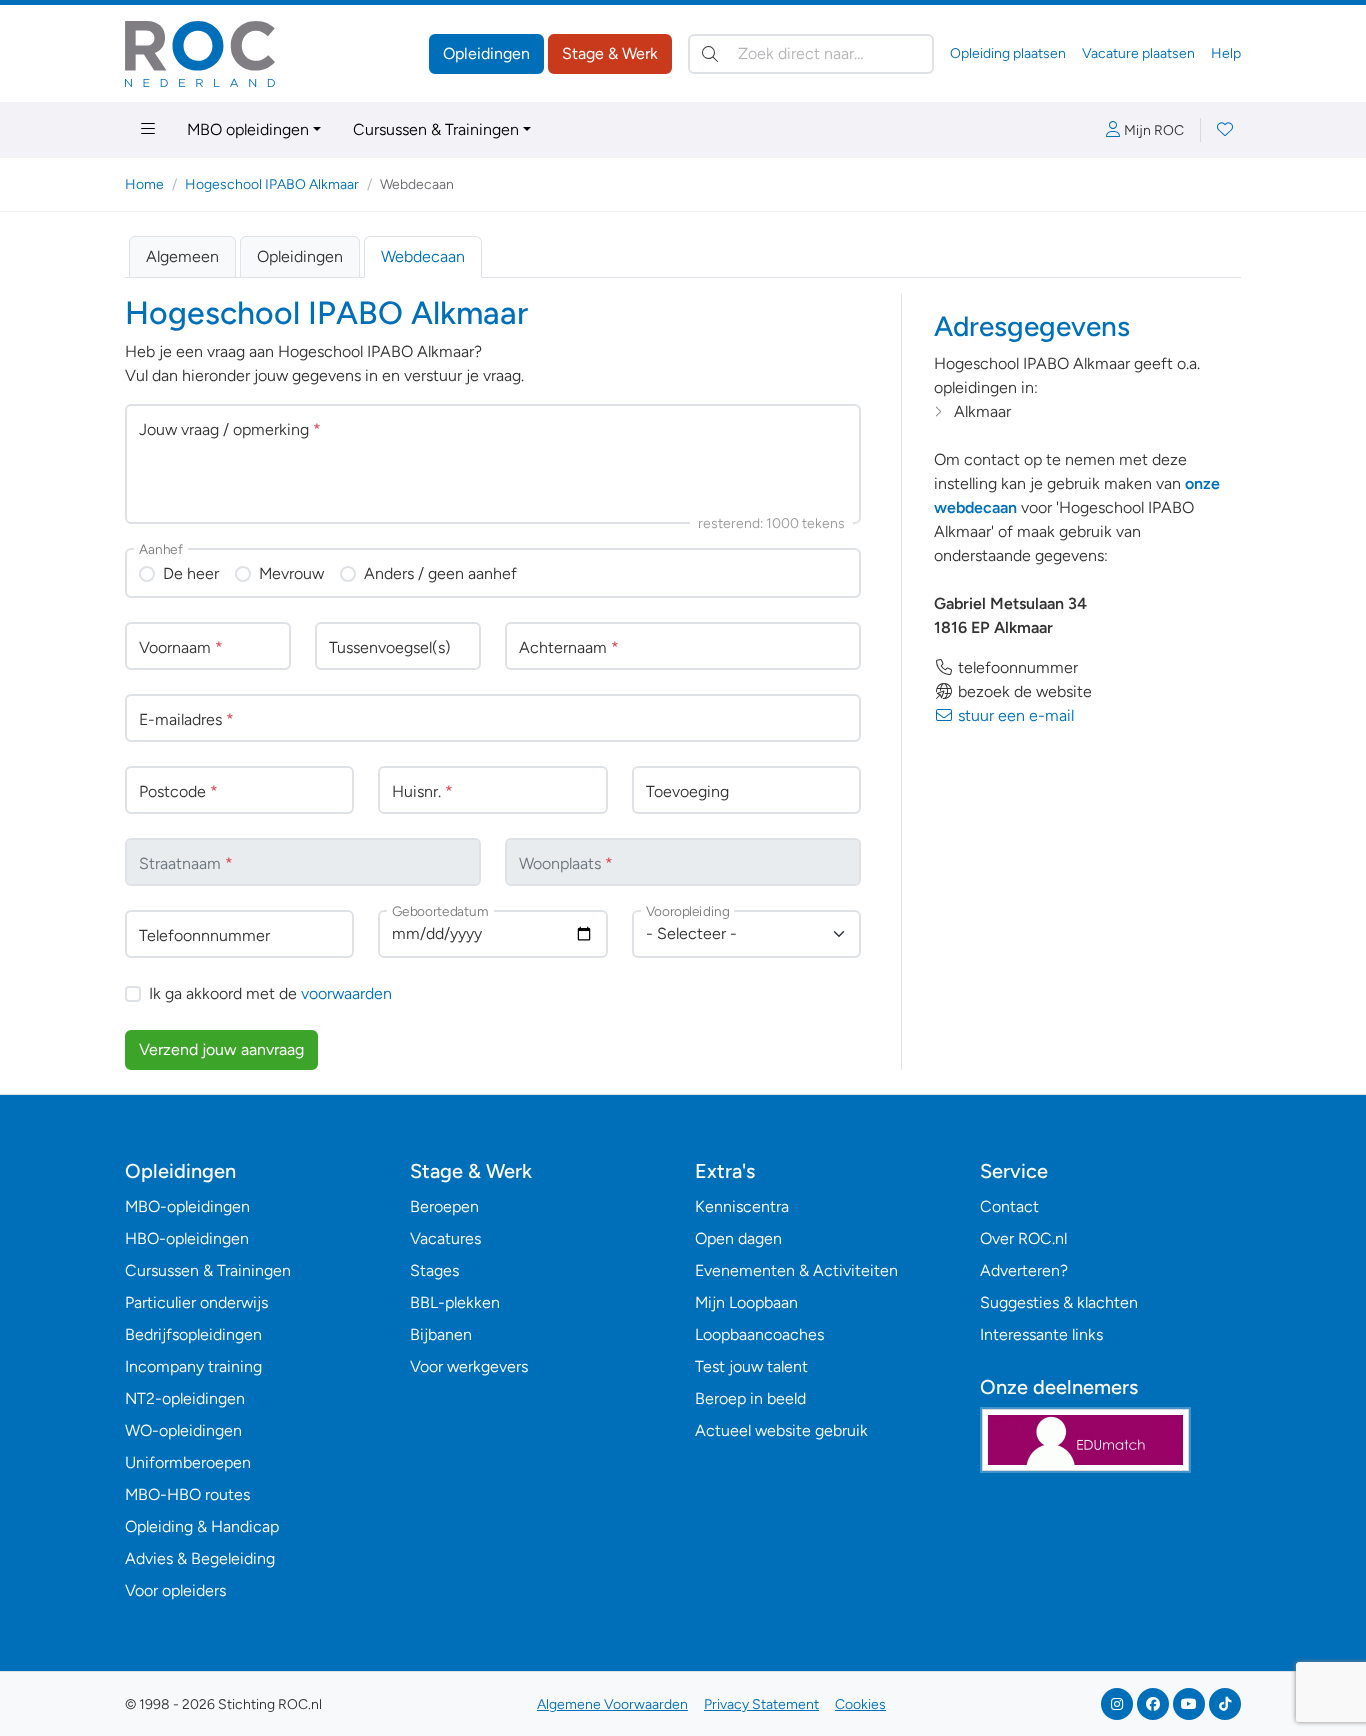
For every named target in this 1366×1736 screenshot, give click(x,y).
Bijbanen (441, 1334)
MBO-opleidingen (187, 1206)
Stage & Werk (610, 53)
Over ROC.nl (1023, 1238)
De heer (191, 573)
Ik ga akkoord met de (270, 993)
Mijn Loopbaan (746, 1302)
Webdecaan (423, 256)
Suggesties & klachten (1059, 1302)
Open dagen (738, 1238)
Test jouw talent (751, 1366)
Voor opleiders (175, 1590)
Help (1226, 53)
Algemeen (182, 256)
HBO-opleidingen (187, 1238)
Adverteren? (1024, 1270)
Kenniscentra (742, 1206)
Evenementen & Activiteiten (796, 1270)
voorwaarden (346, 993)
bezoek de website (1023, 691)
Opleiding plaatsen (1008, 53)
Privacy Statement (761, 1704)
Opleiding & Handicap (202, 1526)
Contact (1009, 1206)
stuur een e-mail (1014, 715)
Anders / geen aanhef (440, 573)
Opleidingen (486, 53)
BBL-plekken (455, 1302)
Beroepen (444, 1206)
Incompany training (193, 1366)
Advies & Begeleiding (200, 1558)
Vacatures (445, 1238)
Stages (434, 1270)
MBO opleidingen (248, 129)
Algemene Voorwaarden (612, 1704)
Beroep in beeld (750, 1398)
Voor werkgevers (469, 1366)
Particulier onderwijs (196, 1302)
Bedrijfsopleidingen (193, 1334)
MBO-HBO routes (187, 1494)
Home (144, 184)
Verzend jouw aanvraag (221, 1049)
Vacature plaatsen (1138, 53)
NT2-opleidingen (185, 1398)
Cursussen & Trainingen (436, 129)
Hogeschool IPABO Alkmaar (272, 184)
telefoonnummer (1016, 667)
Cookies (860, 1704)
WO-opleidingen (183, 1430)
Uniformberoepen (188, 1462)
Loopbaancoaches (759, 1334)
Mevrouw (291, 573)
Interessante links (1041, 1334)
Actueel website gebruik (781, 1430)
